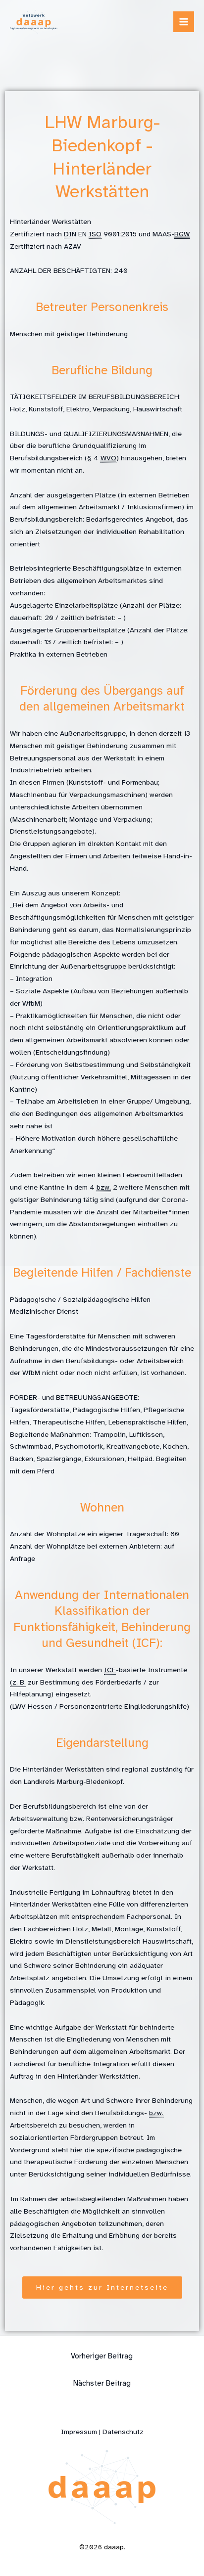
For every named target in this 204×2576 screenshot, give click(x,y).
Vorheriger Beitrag (102, 2356)
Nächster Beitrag (102, 2383)
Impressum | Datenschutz (102, 2432)
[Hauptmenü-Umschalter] (184, 22)
